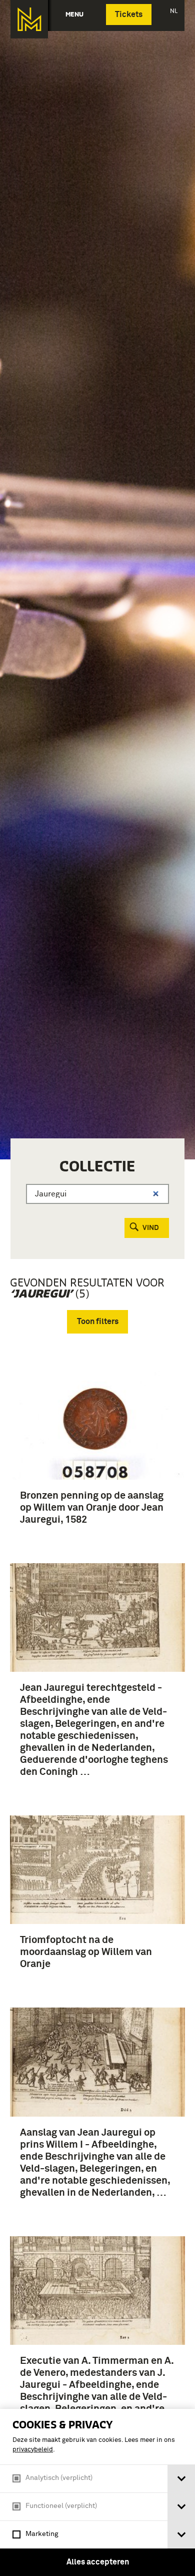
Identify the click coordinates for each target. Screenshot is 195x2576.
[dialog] (97, 2492)
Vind (151, 1228)
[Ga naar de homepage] (29, 19)
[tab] (181, 2479)
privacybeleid (33, 2450)
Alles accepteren (98, 2562)
